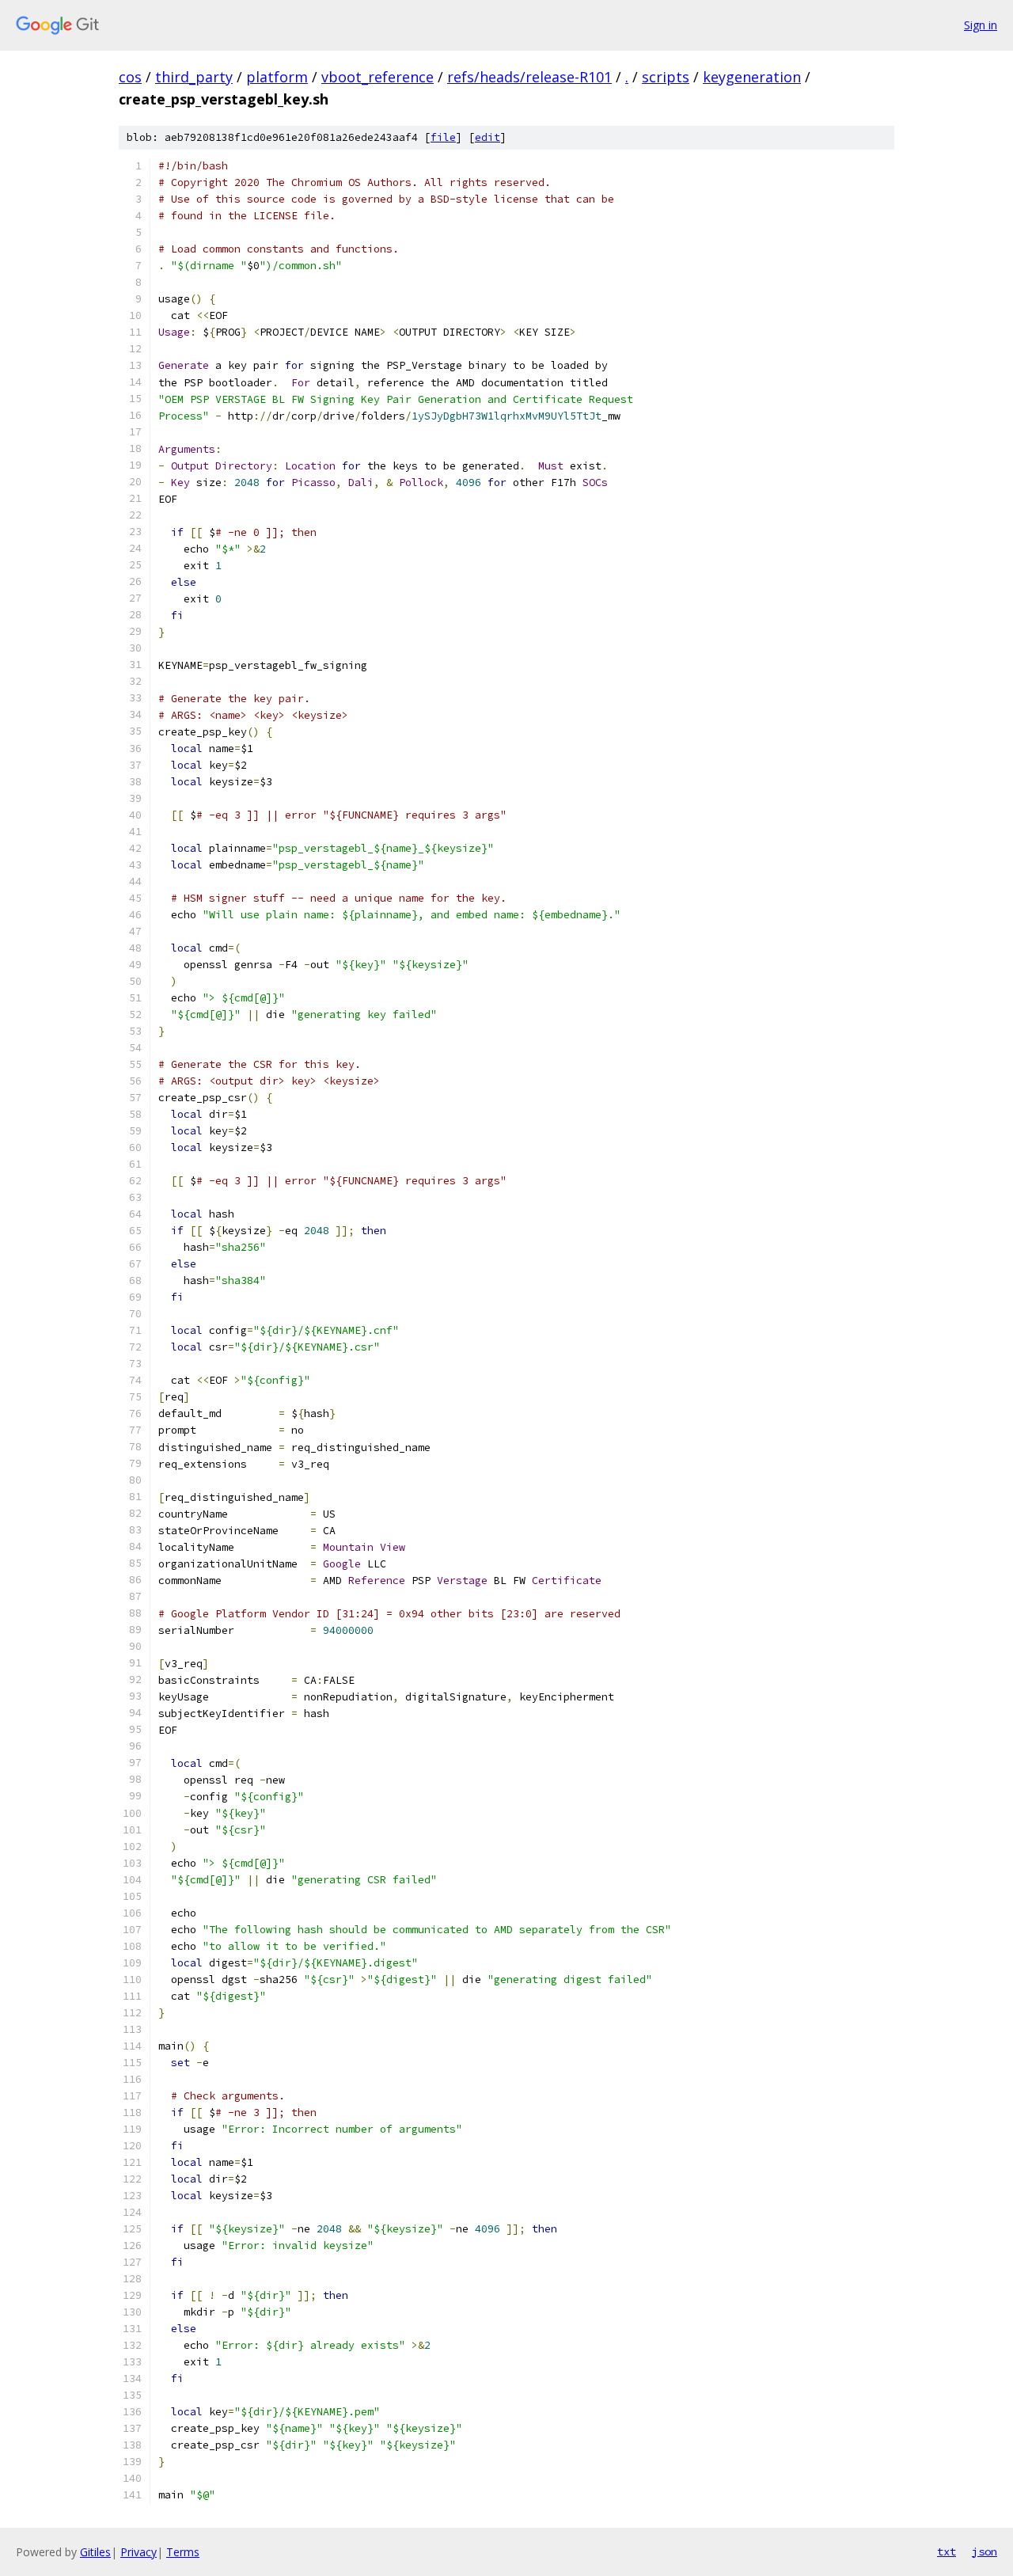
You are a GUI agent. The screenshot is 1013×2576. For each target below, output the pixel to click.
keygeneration (752, 77)
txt (947, 2551)
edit (488, 137)
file (443, 137)
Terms (183, 2552)
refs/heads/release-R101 (529, 77)
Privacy (138, 2552)
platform (277, 77)
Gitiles (95, 2552)
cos (130, 77)
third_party (194, 77)
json (985, 2551)
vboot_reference (378, 77)
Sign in (981, 25)
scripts (666, 77)
